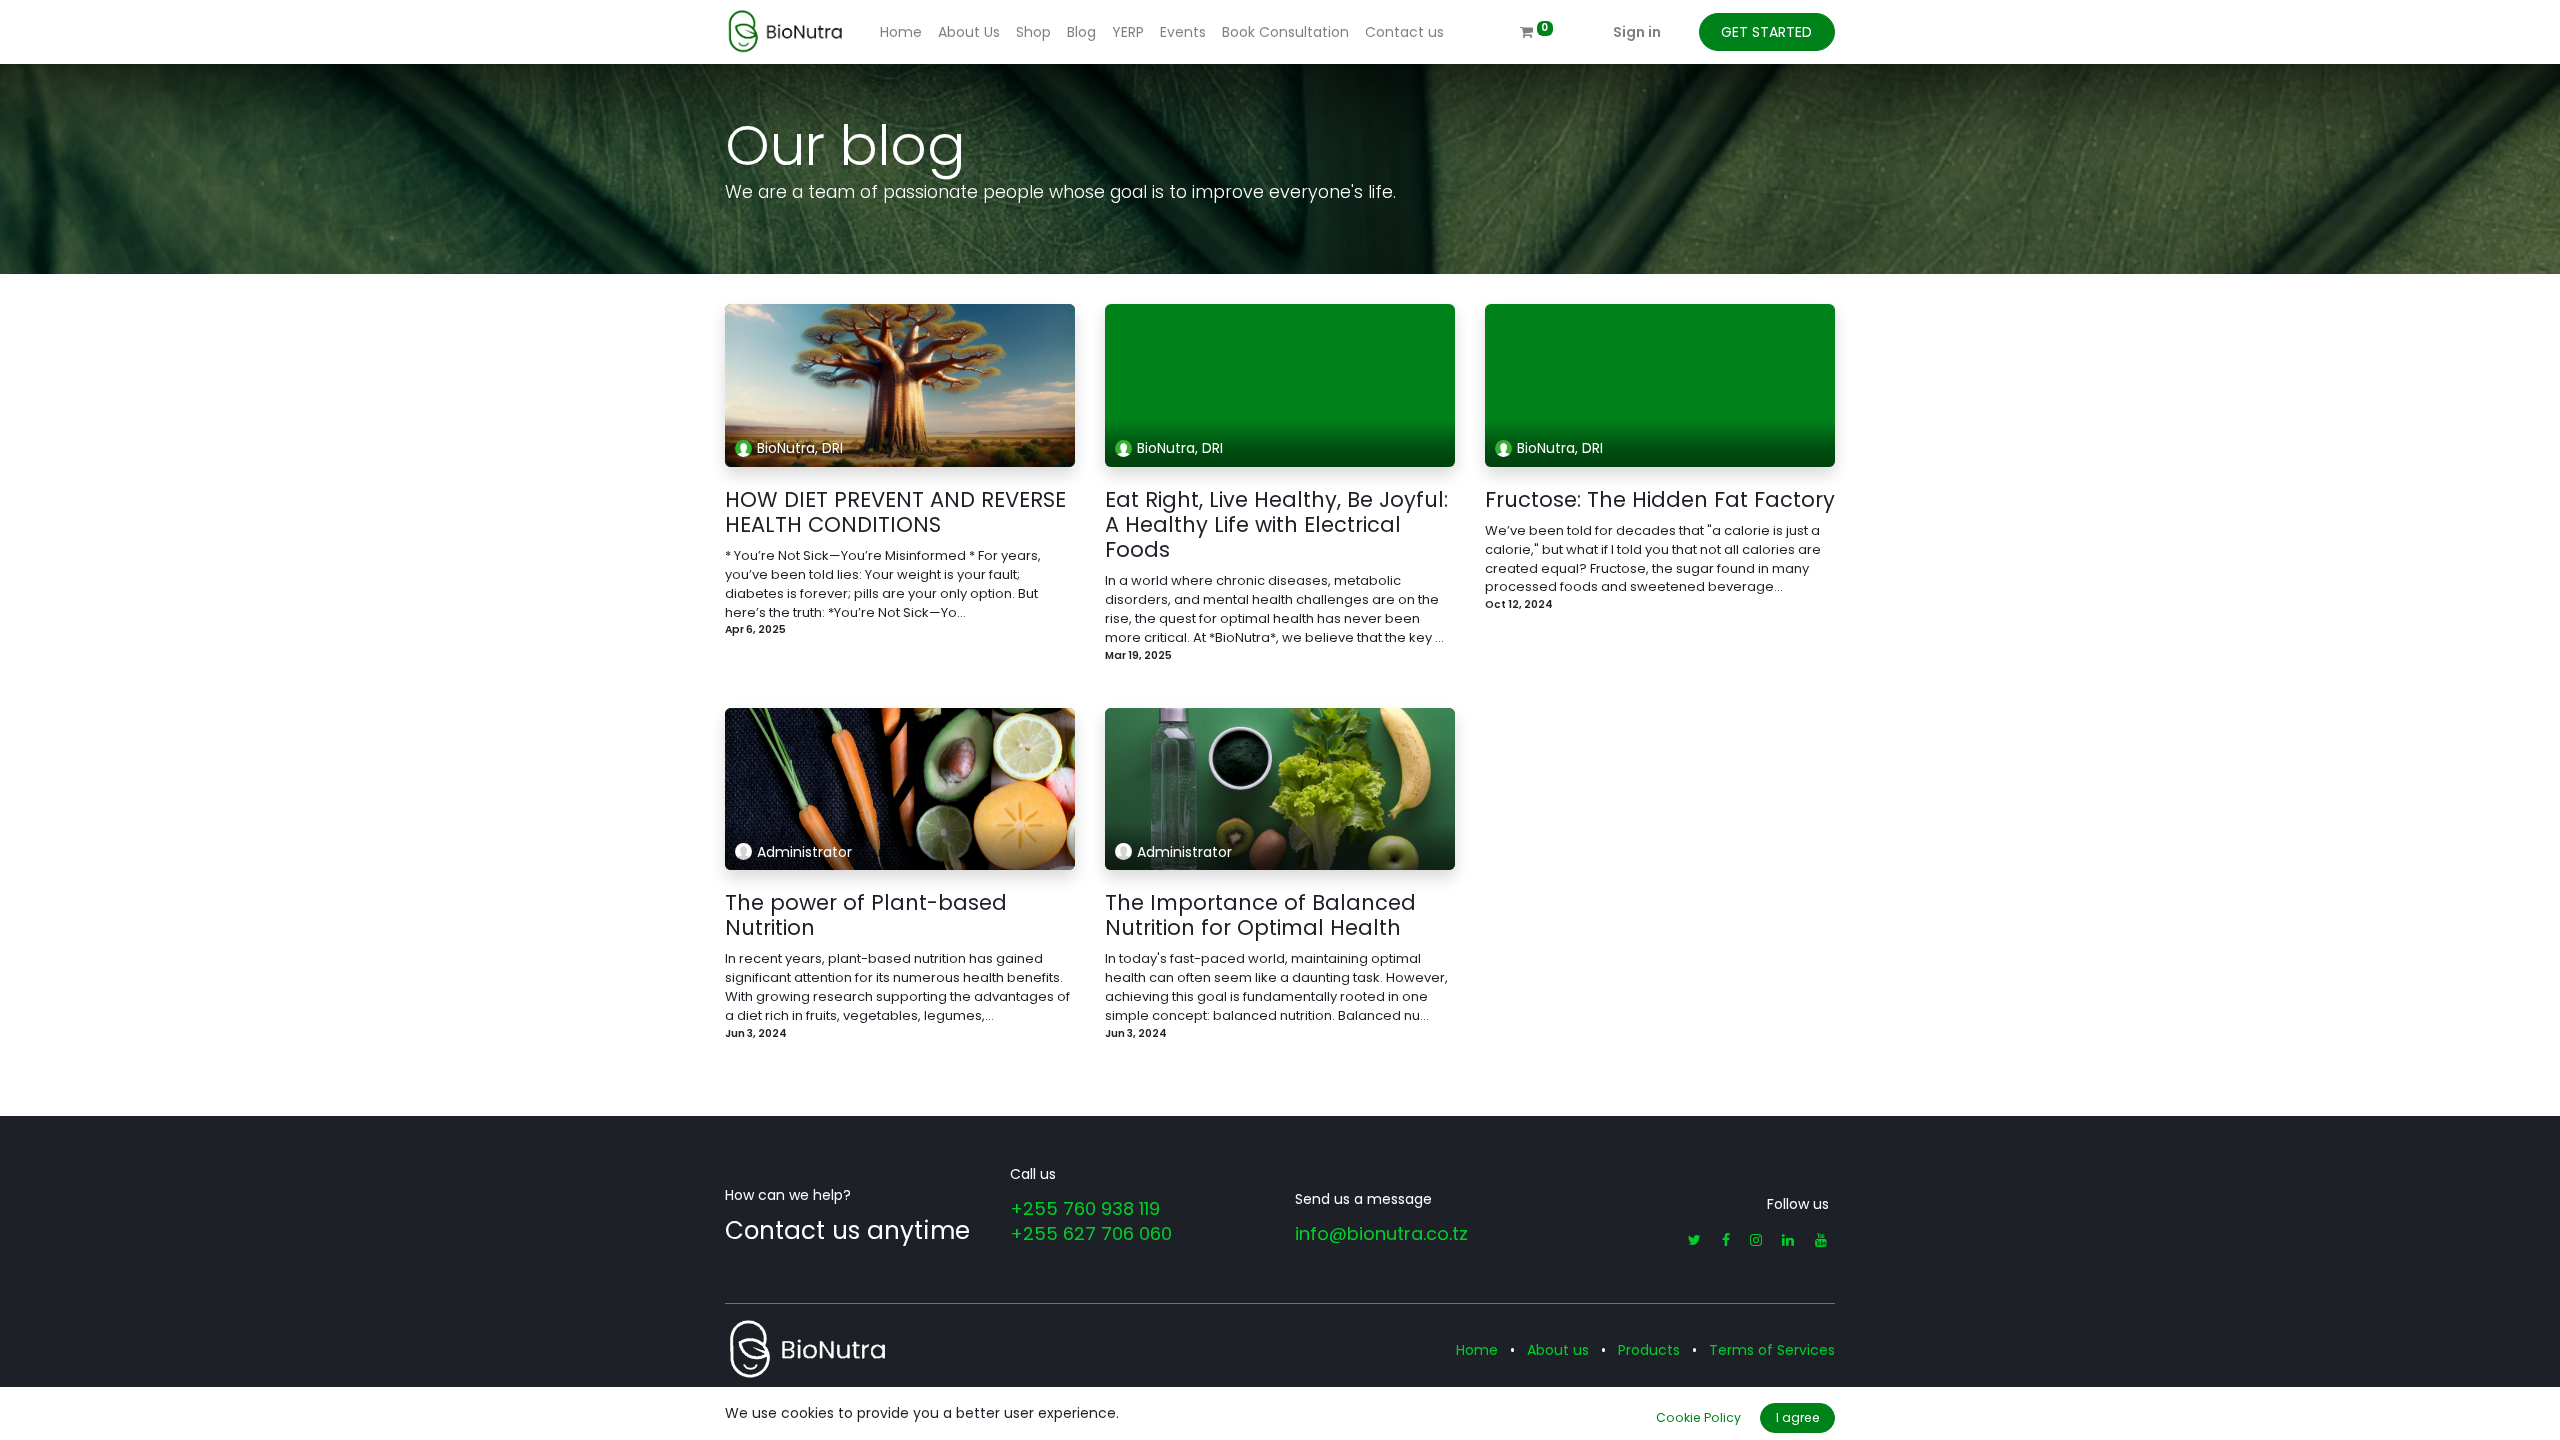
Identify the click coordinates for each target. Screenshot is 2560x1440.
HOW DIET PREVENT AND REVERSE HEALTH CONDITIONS (895, 512)
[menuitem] (901, 32)
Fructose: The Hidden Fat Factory (1660, 499)
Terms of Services (1772, 1350)
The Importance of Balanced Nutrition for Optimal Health (1260, 915)
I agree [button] (1798, 1417)
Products (1649, 1350)
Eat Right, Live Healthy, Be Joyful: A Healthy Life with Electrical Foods (1276, 525)
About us (1558, 1350)
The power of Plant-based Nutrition (866, 915)
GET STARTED (1766, 32)
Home (1477, 1350)
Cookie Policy (1698, 1417)
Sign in (1637, 32)
